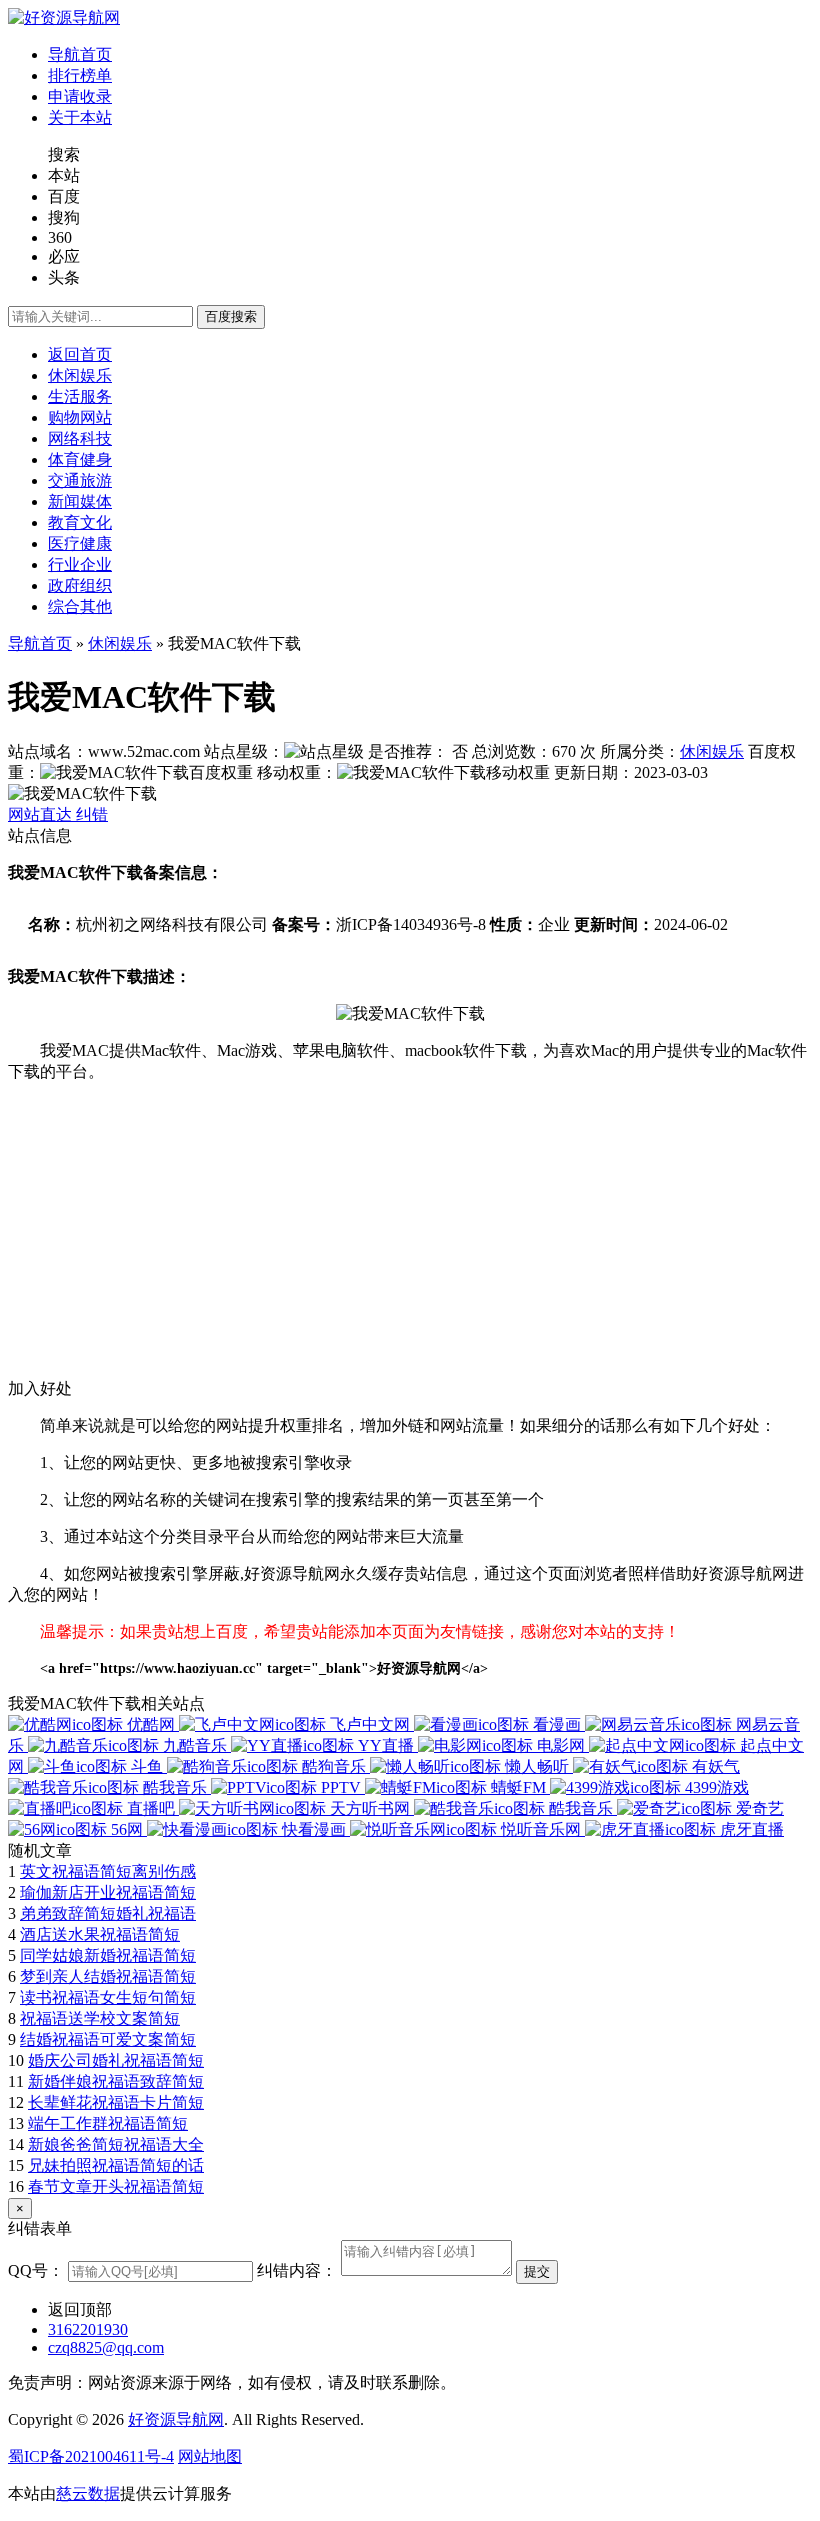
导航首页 (40, 643)
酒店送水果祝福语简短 (100, 1934)
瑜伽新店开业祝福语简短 (108, 1892)
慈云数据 (88, 2493)
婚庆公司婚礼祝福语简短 (116, 2060)
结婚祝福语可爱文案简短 (108, 2039)
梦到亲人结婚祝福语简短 (108, 1976)
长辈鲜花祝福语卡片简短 (116, 2102)
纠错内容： (297, 2270)
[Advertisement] (410, 1239)
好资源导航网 (176, 2419)
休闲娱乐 (120, 643)
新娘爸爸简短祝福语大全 (116, 2144)
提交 (537, 2271)
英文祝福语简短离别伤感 (108, 1871)
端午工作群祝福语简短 (108, 2123)
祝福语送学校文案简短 (100, 2018)
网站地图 (210, 2456)
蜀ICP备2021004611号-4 (91, 2456)
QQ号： (36, 2270)
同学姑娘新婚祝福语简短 (108, 1955)
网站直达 (42, 814)
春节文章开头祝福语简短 (116, 2186)
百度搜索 (231, 316)
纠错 (92, 814)
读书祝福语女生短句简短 (108, 1997)
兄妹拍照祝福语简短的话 (116, 2165)
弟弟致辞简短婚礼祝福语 (108, 1913)
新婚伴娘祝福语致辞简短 (116, 2081)
